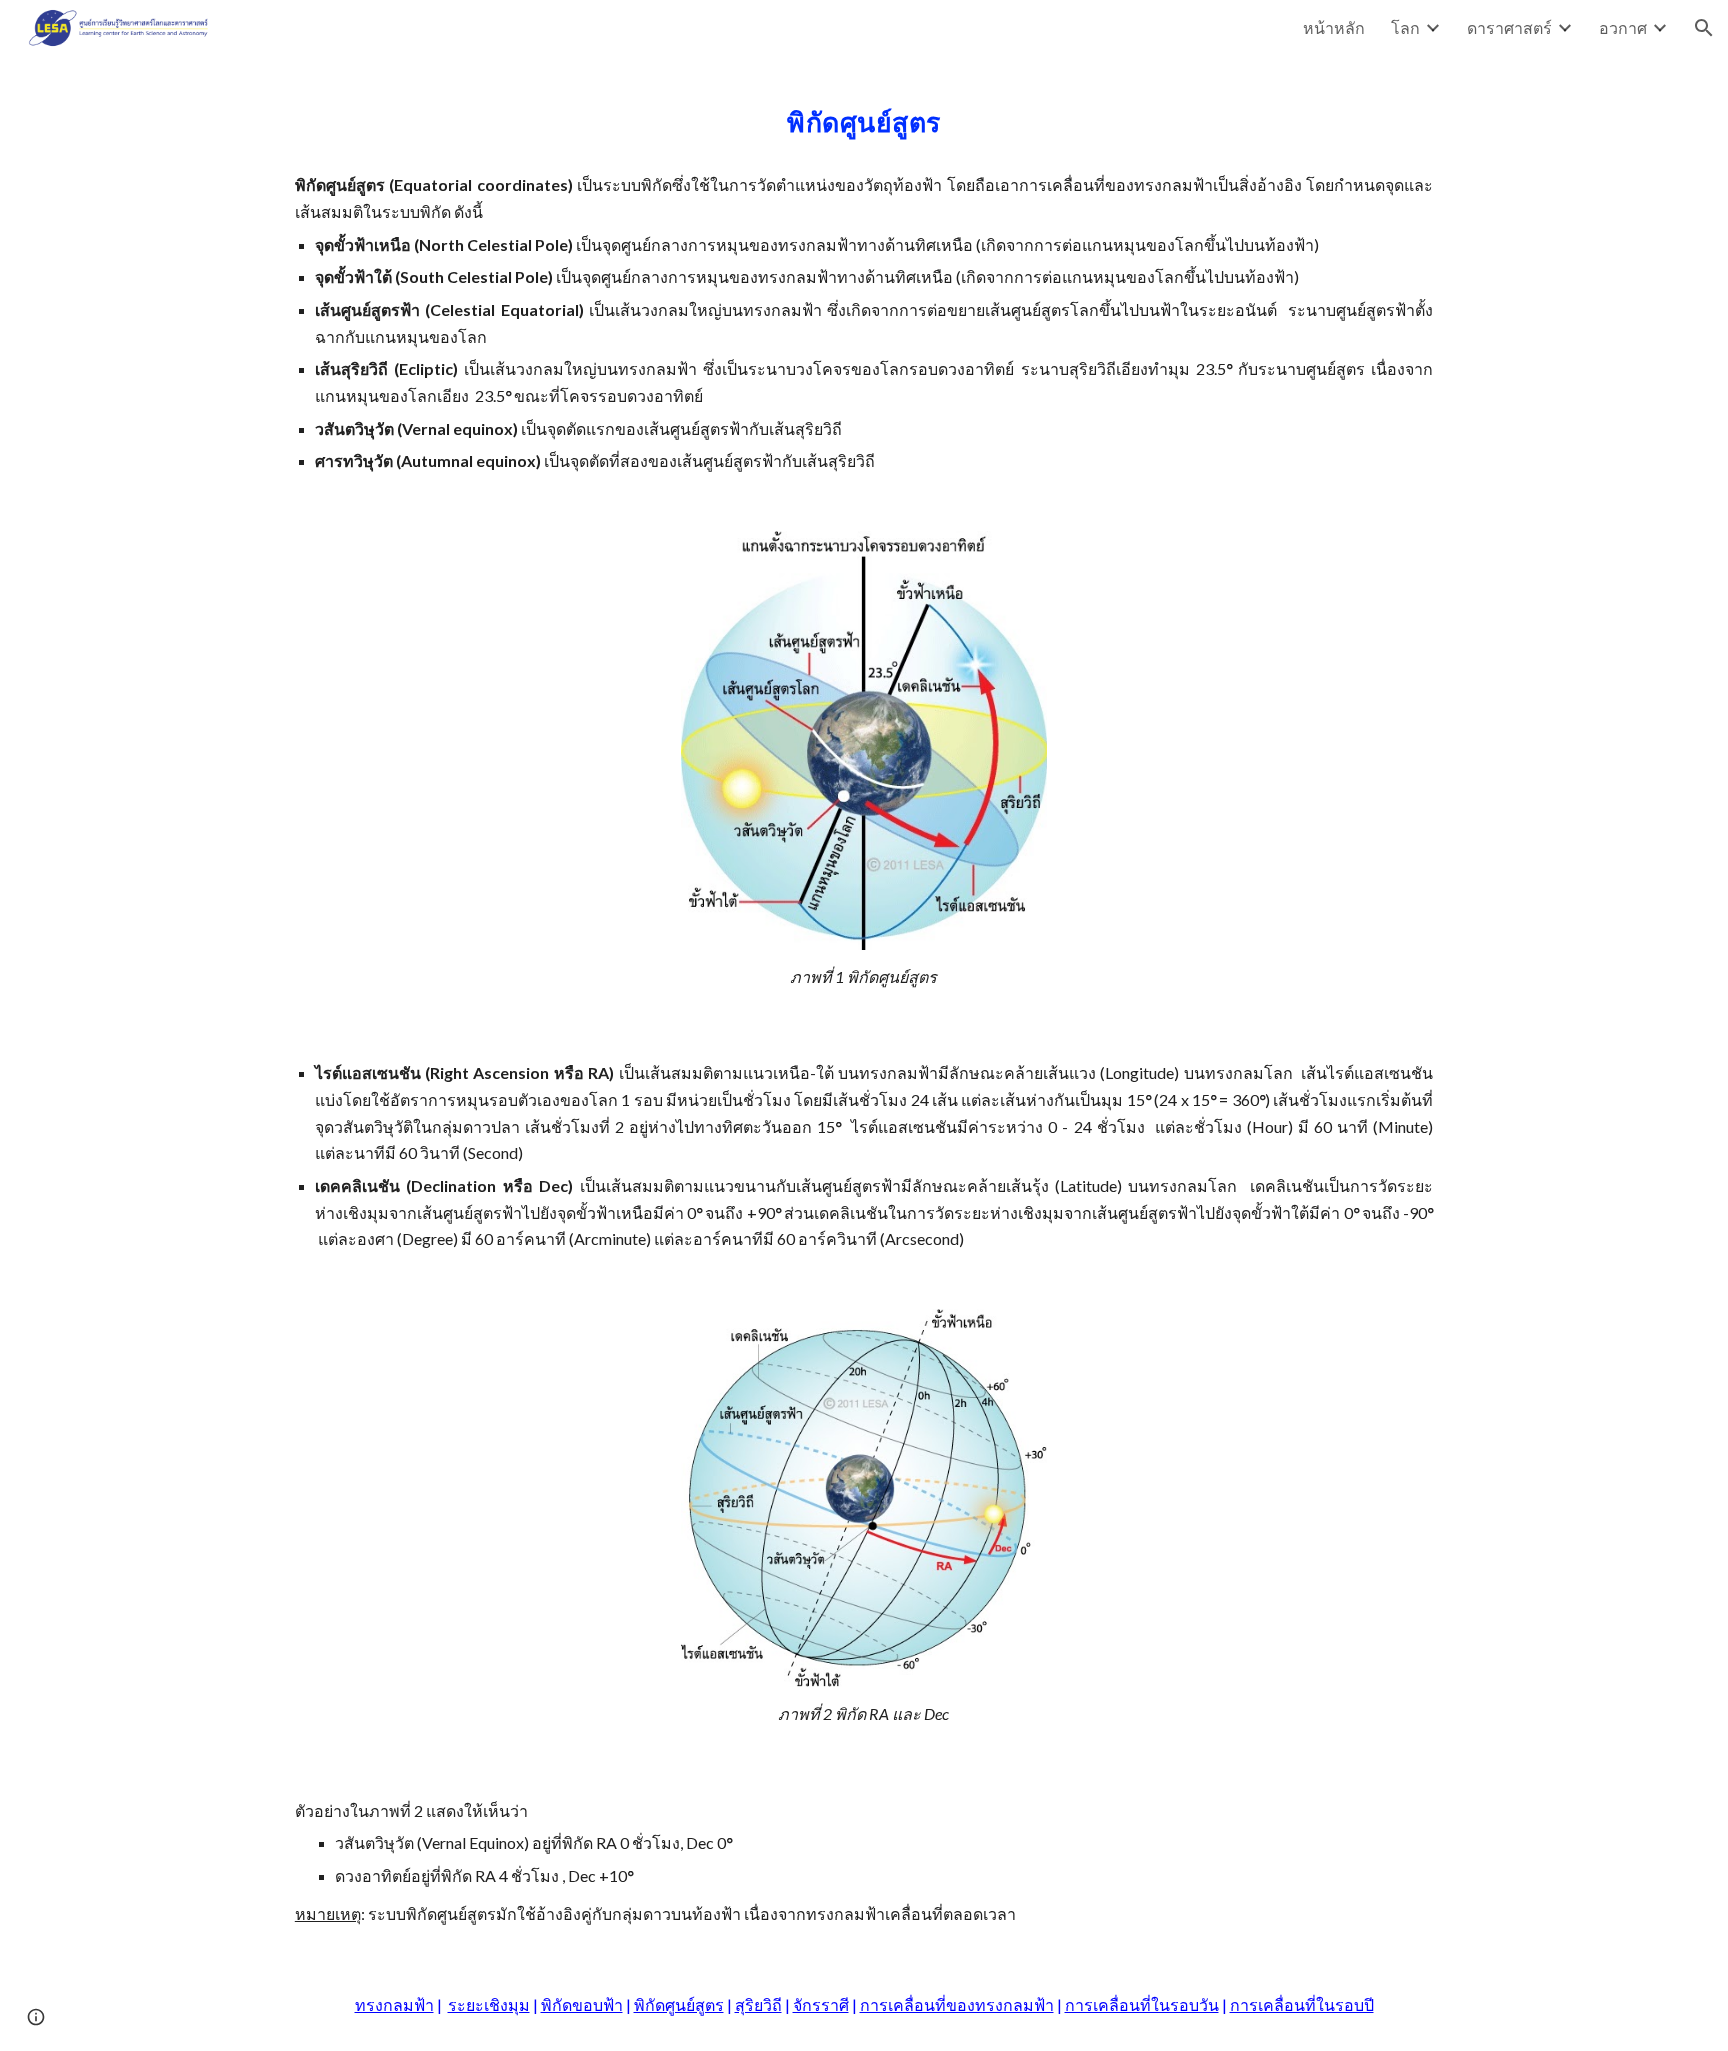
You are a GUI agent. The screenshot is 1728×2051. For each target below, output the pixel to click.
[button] (1704, 28)
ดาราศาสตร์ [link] (1509, 27)
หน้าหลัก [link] (1334, 27)
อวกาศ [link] (1623, 27)
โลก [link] (1405, 27)
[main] (864, 281)
